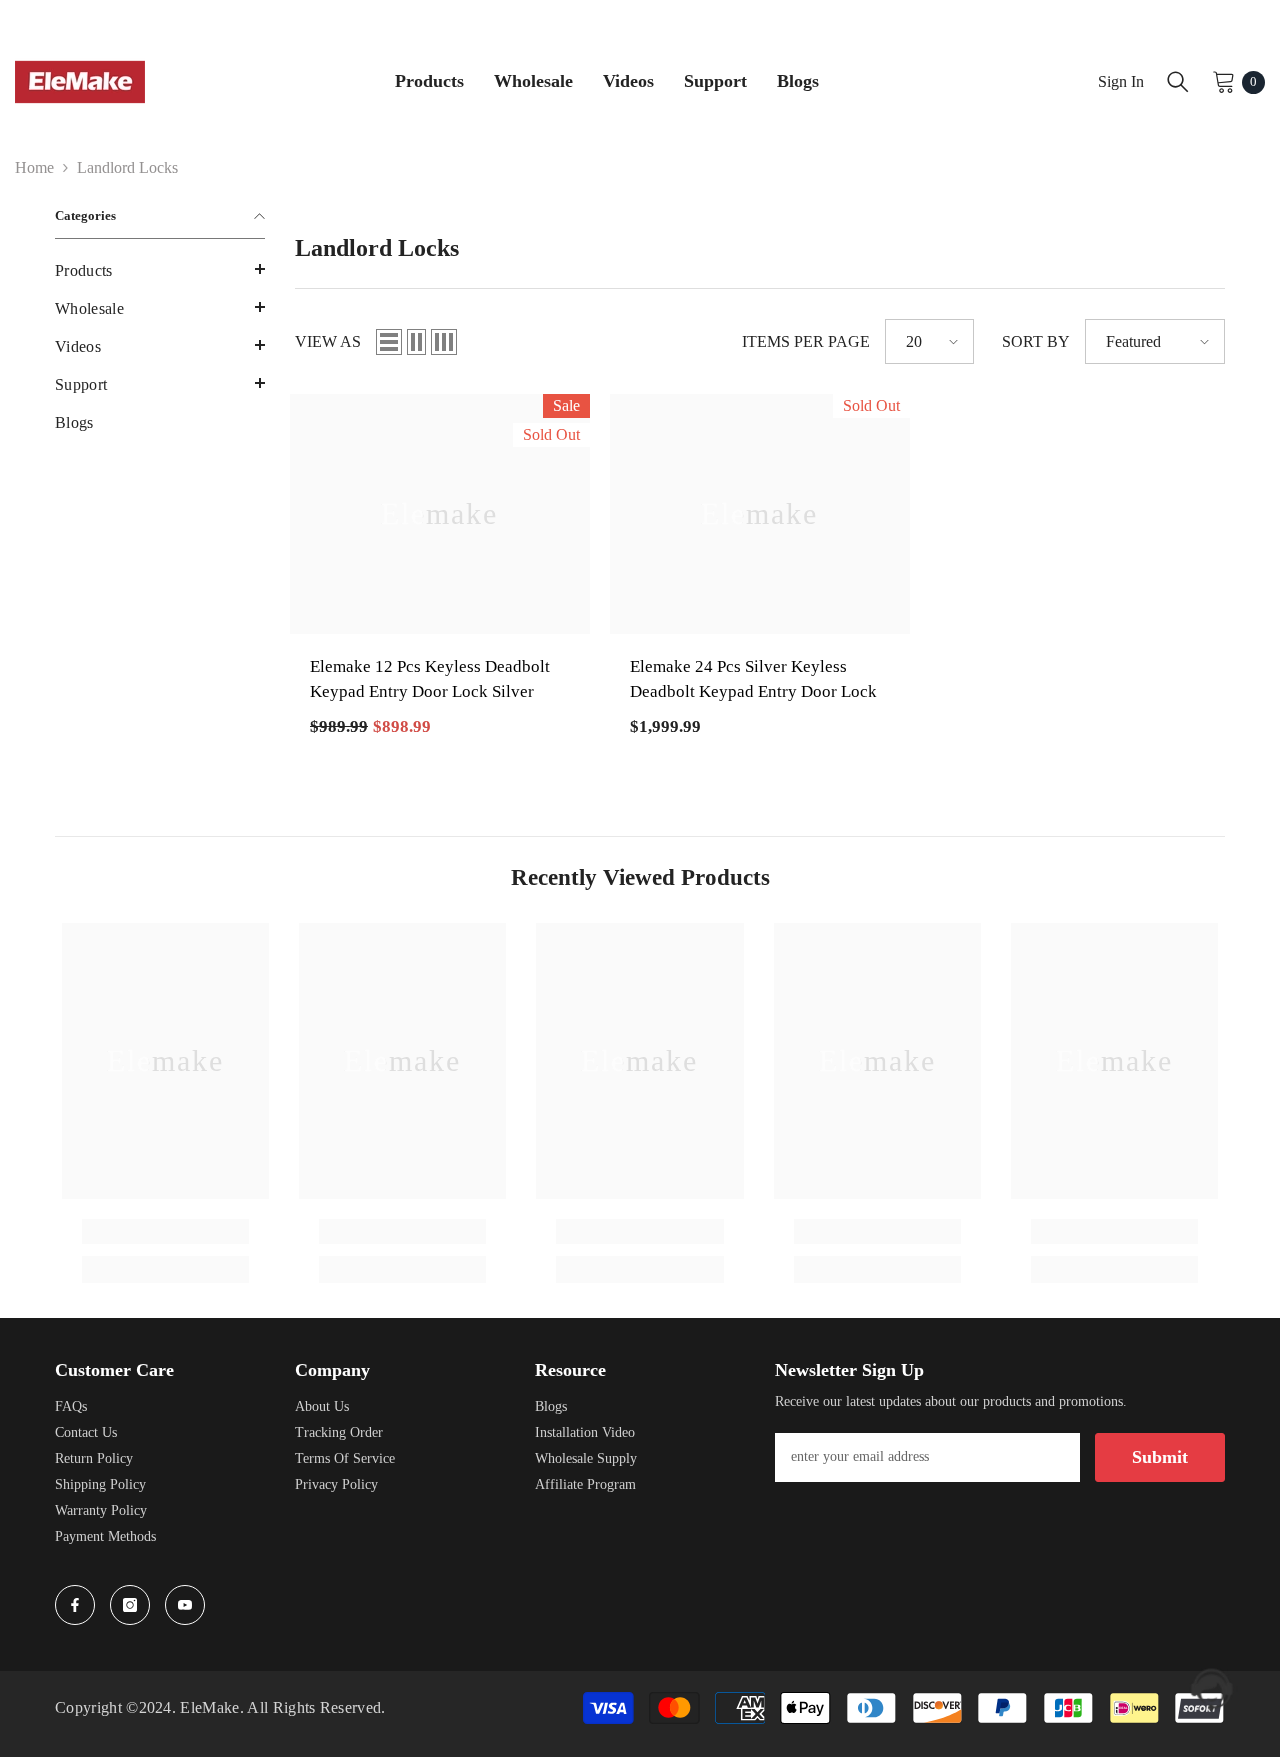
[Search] (1178, 82)
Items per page (806, 341)
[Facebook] (75, 1605)
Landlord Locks (127, 167)
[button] (160, 269)
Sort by (1036, 341)
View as (328, 341)
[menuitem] (160, 271)
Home (34, 167)
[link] (165, 1231)
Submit (1160, 1457)
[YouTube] (185, 1605)
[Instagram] (130, 1605)
